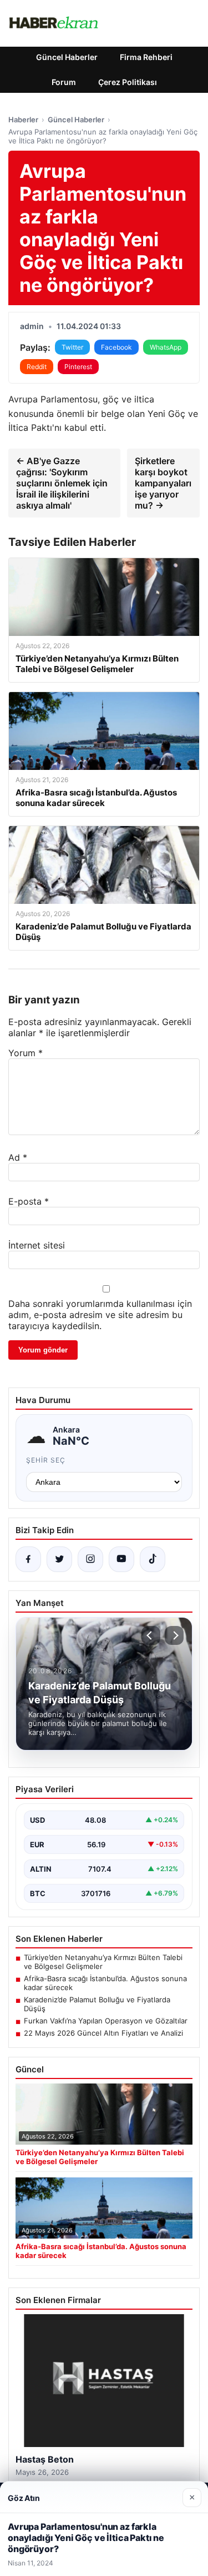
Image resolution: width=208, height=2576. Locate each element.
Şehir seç (46, 1460)
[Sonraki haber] (174, 1635)
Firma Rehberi (146, 57)
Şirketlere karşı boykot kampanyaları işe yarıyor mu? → (163, 483)
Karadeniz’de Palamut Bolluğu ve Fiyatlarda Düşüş (97, 2004)
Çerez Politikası (128, 82)
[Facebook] (28, 1559)
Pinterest (78, 367)
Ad (18, 1157)
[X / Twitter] (59, 1559)
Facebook (116, 347)
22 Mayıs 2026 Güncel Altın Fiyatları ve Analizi (103, 2033)
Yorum (26, 1053)
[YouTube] (121, 1559)
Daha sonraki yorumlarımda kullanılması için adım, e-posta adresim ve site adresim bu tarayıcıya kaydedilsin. (100, 1315)
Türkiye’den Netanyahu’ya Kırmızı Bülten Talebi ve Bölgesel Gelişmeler (103, 1962)
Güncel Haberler (67, 57)
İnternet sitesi (37, 1245)
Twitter (72, 347)
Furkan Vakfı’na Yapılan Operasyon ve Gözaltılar (106, 2021)
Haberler (23, 120)
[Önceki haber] (151, 1635)
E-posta (29, 1201)
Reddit (37, 367)
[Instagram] (90, 1559)
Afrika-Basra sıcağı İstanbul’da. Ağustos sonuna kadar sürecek (105, 1983)
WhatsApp (166, 347)
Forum (64, 82)
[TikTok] (153, 1559)
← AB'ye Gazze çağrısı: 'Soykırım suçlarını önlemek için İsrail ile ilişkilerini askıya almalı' (62, 483)
